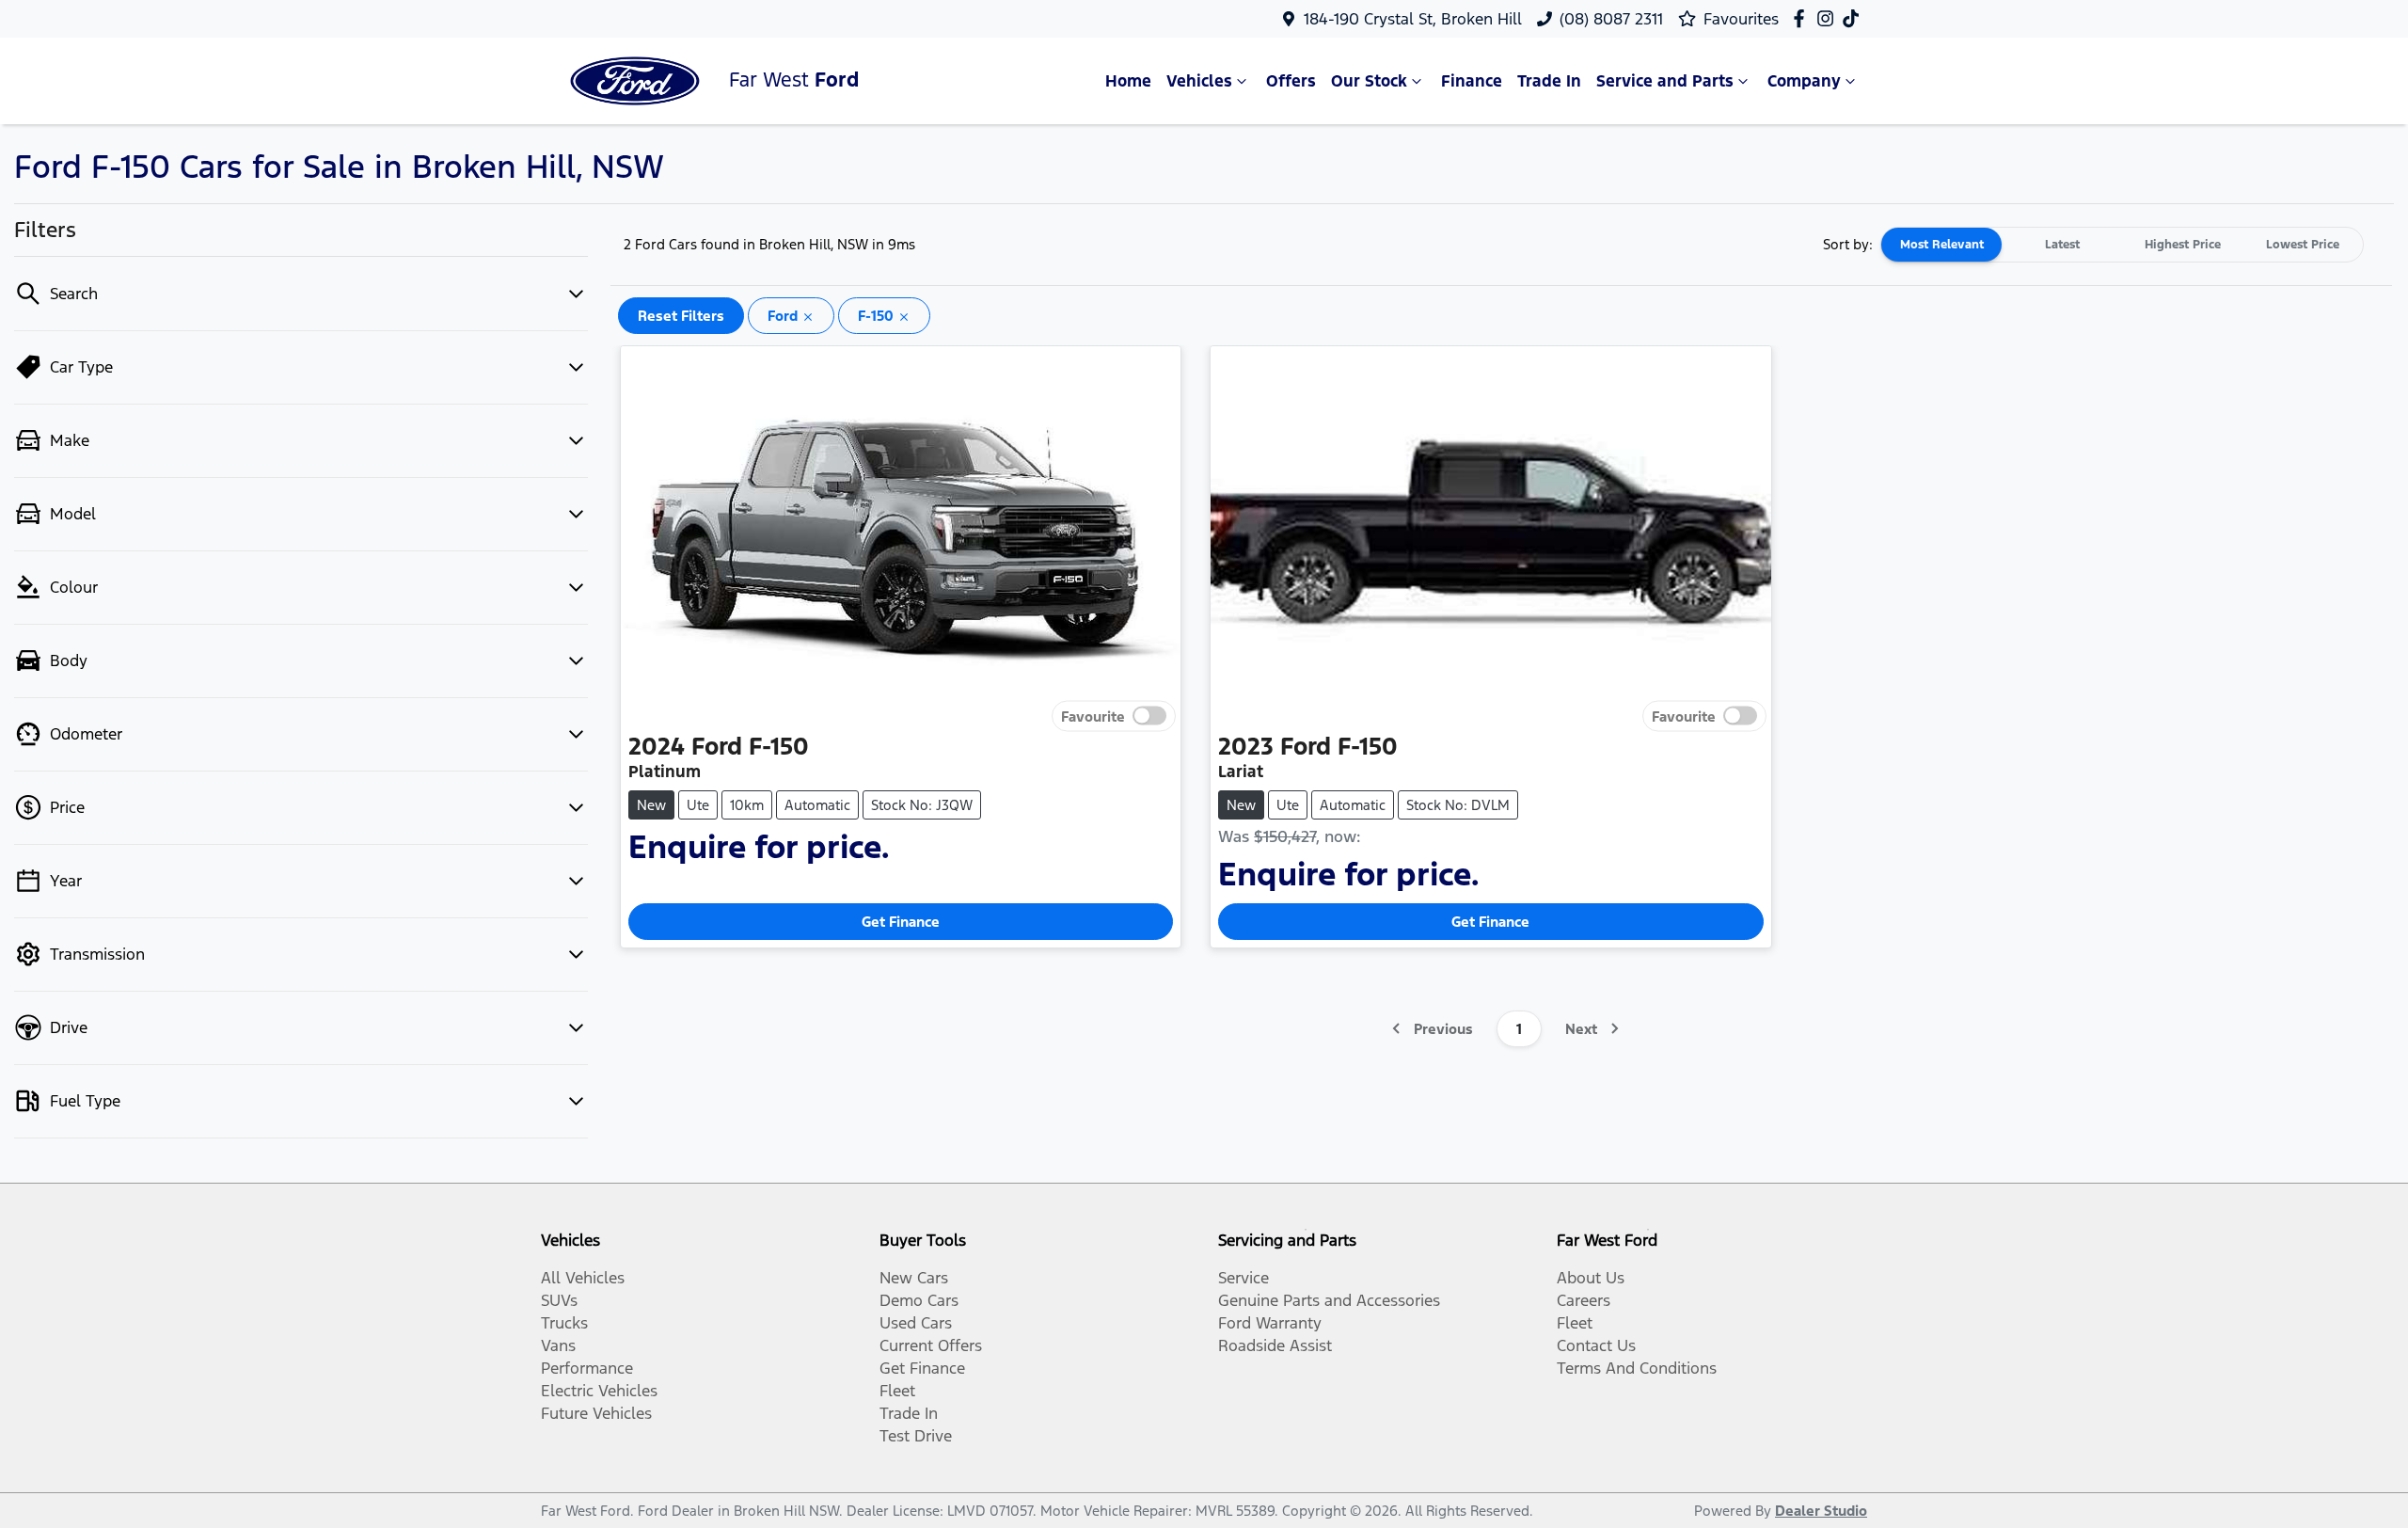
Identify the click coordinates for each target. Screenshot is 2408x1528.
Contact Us (1596, 1345)
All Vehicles (583, 1278)
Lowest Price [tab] (2303, 245)
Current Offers (931, 1345)
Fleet (897, 1391)
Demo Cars (919, 1300)
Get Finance (901, 922)
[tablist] (2122, 245)
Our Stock (1369, 81)
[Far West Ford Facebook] (1803, 18)
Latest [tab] (2062, 245)
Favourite (1093, 716)
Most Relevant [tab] (1942, 245)
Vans (558, 1345)
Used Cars (916, 1323)
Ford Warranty (1270, 1323)
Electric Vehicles (599, 1391)
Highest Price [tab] (2183, 245)
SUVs (559, 1300)
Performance (587, 1368)
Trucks (564, 1323)
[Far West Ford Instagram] (1829, 18)
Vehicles (1199, 81)
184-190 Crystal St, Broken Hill (1413, 19)
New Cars (914, 1278)
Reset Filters (681, 316)
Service (1244, 1278)
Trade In (1549, 81)
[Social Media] (1854, 18)
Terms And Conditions (1637, 1368)
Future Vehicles (596, 1413)
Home (1128, 81)
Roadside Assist (1275, 1345)
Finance (1472, 81)
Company (1804, 81)
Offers (1291, 81)
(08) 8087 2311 (1611, 19)
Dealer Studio (1821, 1511)
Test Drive (916, 1436)
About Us (1591, 1278)
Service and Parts (1665, 81)
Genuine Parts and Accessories (1329, 1300)
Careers (1584, 1300)
